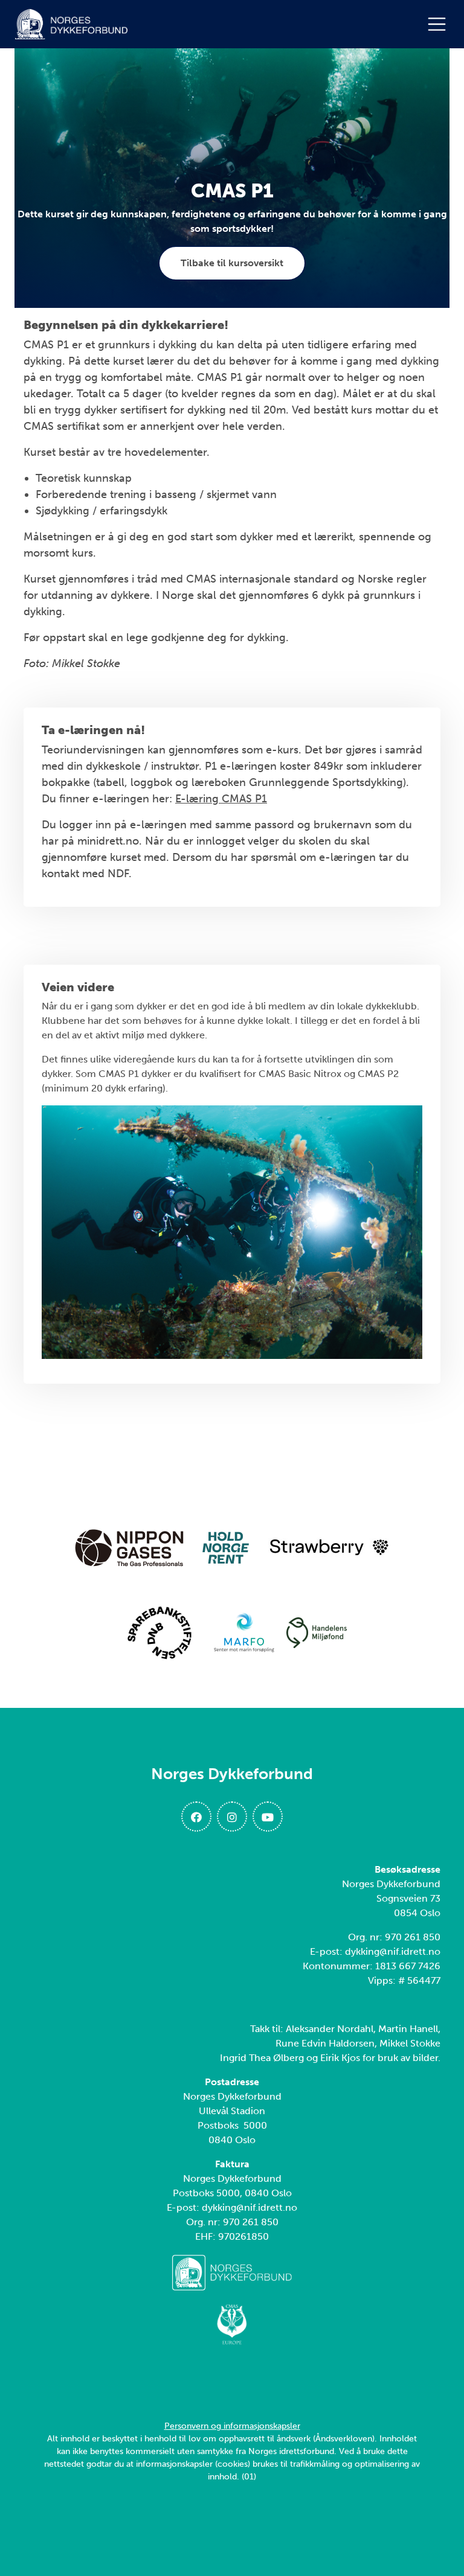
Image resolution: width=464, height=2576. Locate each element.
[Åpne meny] (440, 24)
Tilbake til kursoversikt (232, 263)
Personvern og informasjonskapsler (232, 2426)
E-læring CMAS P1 (221, 799)
